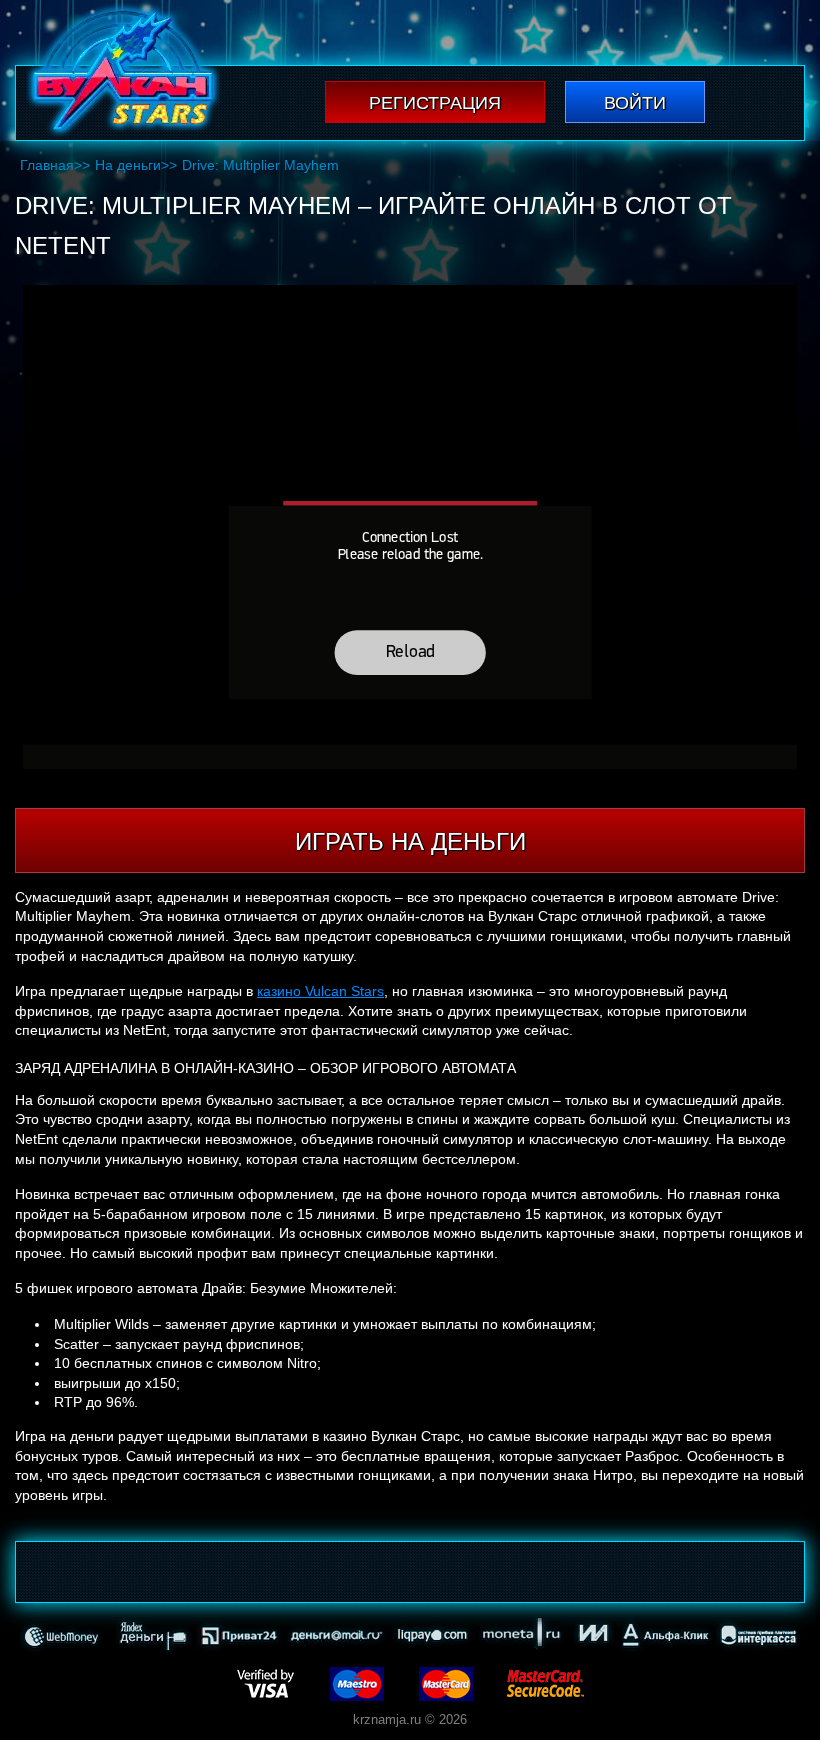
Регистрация (435, 103)
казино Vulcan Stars (320, 991)
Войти (635, 103)
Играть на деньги (410, 841)
